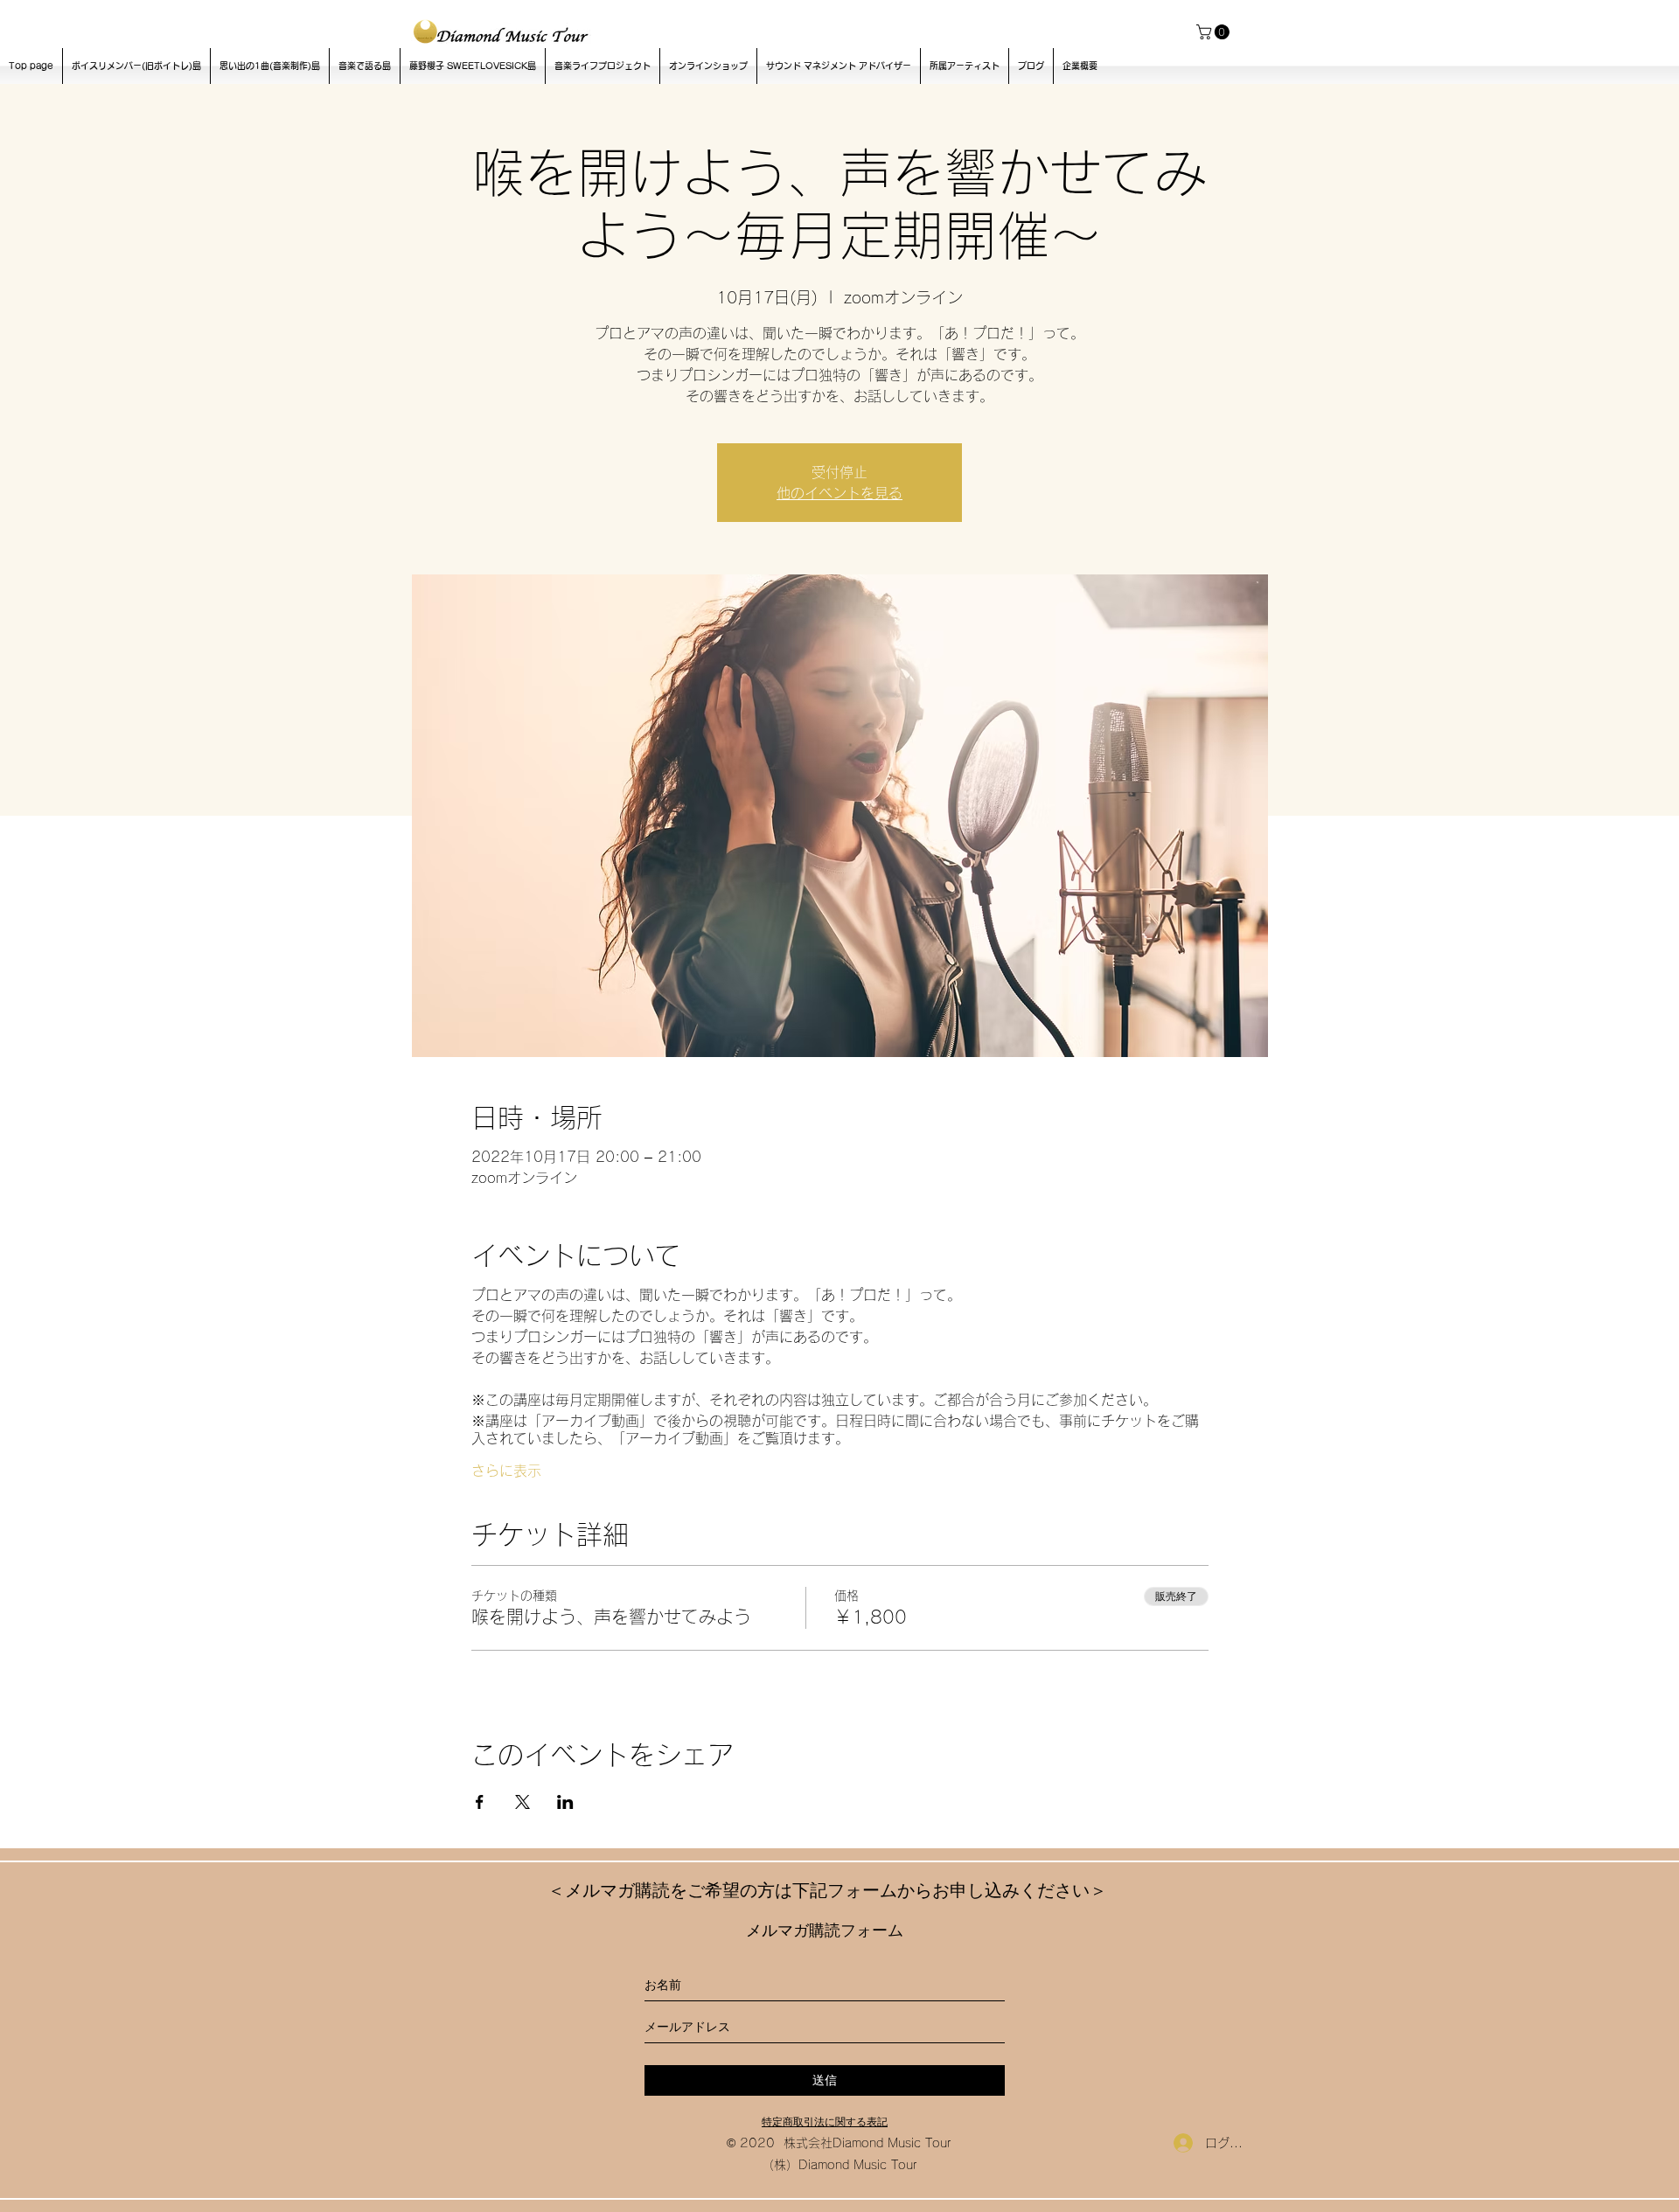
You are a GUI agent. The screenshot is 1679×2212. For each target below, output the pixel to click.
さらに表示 (506, 1471)
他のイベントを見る (839, 493)
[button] (1215, 32)
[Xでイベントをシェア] (523, 1802)
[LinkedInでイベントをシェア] (565, 1802)
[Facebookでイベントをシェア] (480, 1802)
